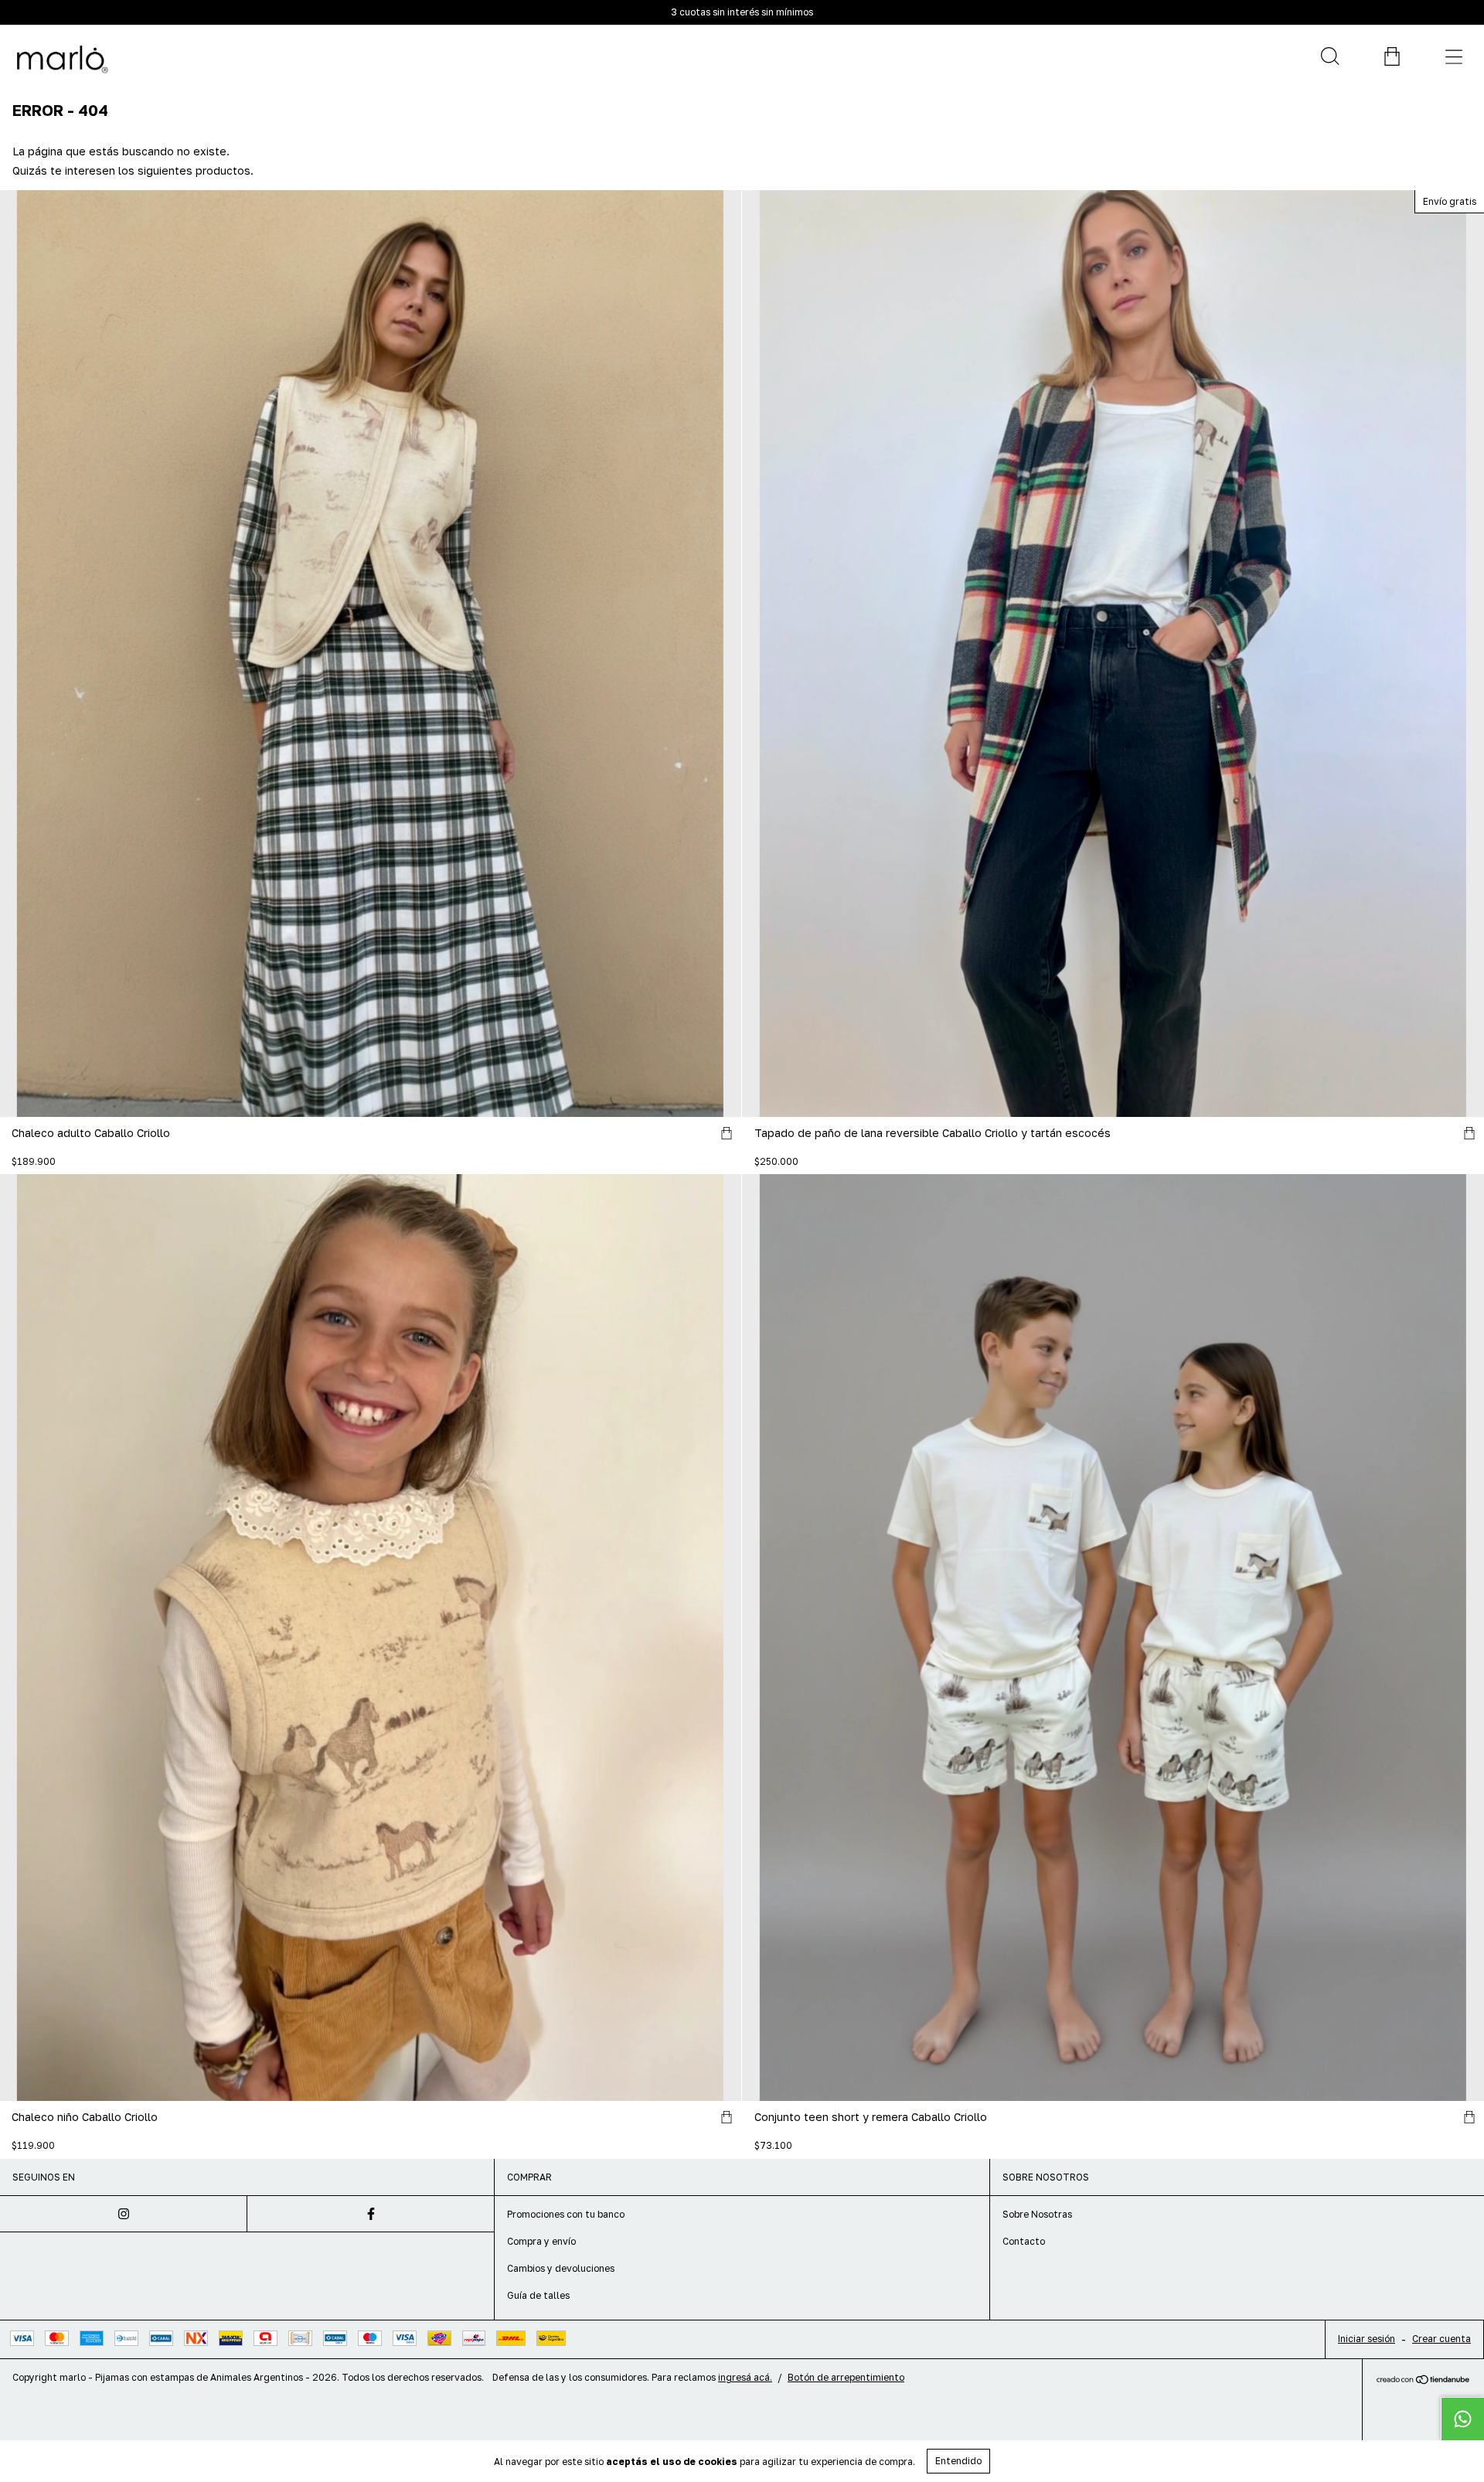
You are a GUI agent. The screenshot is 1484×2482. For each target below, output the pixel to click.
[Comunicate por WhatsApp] (1462, 2419)
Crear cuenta (1441, 2339)
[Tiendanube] (1423, 2380)
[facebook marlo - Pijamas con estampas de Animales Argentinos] (371, 2214)
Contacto (1024, 2241)
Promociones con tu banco (566, 2214)
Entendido (958, 2461)
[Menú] (1453, 56)
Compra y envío (541, 2241)
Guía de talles (538, 2295)
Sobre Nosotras (1037, 2214)
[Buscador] (1329, 56)
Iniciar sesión (1367, 2339)
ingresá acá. (745, 2377)
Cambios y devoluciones (561, 2268)
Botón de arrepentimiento (846, 2377)
